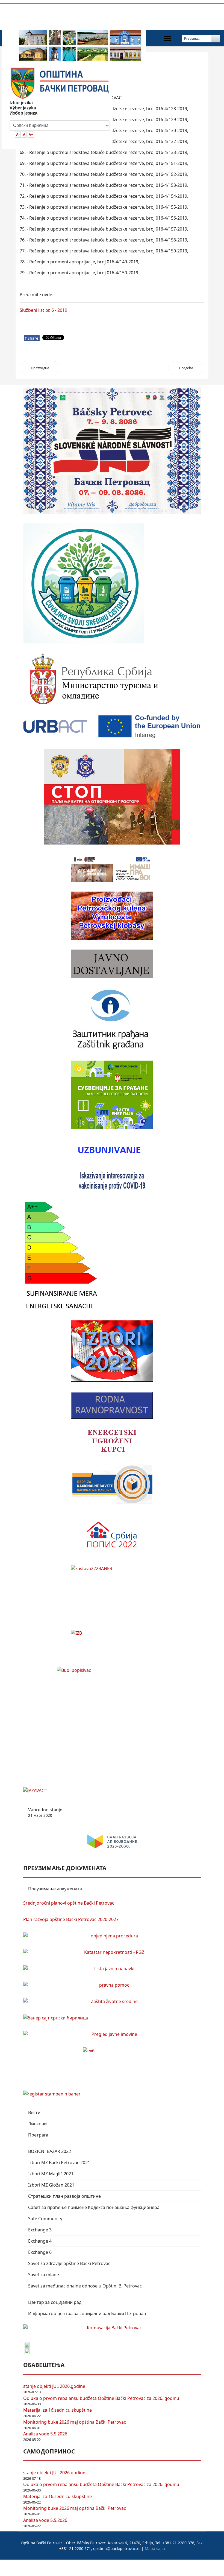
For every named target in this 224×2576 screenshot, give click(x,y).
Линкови (37, 2124)
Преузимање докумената (55, 1889)
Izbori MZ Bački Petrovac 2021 (59, 2162)
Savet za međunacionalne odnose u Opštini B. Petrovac (85, 2286)
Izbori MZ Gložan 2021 (51, 2185)
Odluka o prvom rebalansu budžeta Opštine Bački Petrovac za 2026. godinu (101, 2398)
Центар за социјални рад (55, 2302)
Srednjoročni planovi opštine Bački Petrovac (69, 1903)
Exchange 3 (40, 2230)
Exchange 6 (40, 2252)
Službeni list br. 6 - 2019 (43, 310)
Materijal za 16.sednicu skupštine (58, 2410)
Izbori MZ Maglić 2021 (51, 2174)
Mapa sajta (155, 2549)
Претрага (38, 2135)
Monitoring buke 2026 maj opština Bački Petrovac (75, 2422)
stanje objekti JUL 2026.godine (54, 2386)
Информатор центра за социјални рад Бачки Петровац (87, 2313)
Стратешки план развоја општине (64, 2196)
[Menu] (167, 39)
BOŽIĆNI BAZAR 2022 (50, 2151)
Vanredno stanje (45, 1812)
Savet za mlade (44, 2275)
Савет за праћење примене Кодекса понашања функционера (94, 2207)
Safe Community (45, 2219)
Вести (34, 2112)
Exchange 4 (40, 2241)
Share (32, 338)
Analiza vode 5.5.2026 (45, 2434)
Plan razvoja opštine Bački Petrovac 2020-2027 (71, 1919)
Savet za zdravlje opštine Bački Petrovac (69, 2263)
